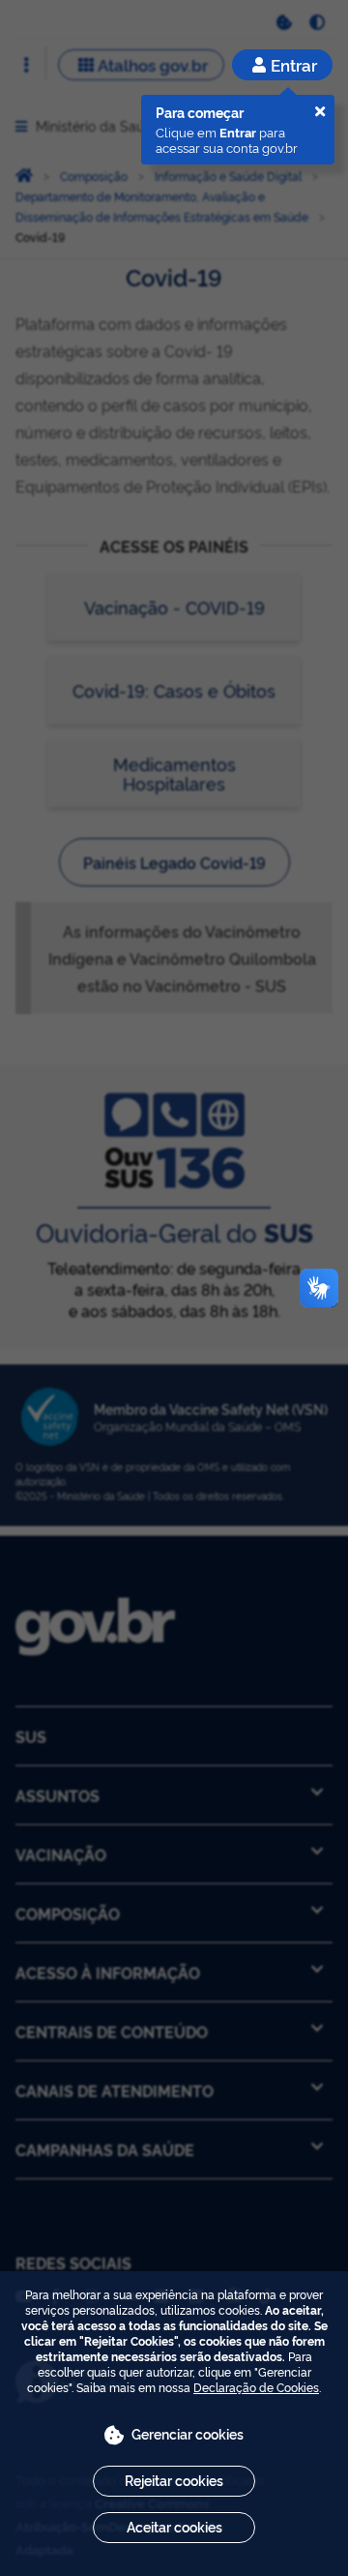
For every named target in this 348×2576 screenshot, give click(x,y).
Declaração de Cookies (256, 2387)
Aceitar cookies (174, 2526)
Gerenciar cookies (188, 2433)
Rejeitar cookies (174, 2480)
